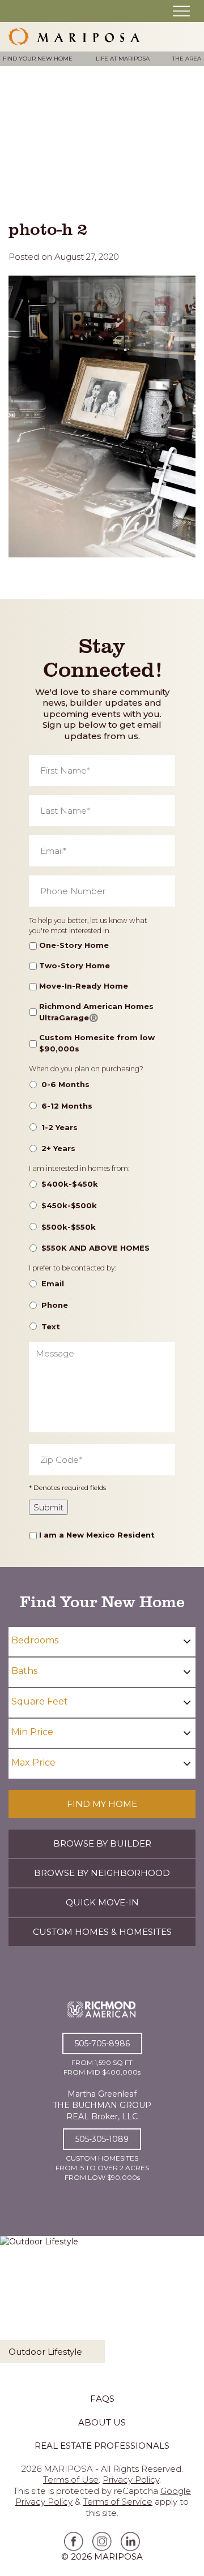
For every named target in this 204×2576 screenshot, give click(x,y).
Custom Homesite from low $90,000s (97, 1043)
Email (53, 1283)
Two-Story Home (75, 965)
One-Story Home (74, 945)
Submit (48, 1507)
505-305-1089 (102, 2139)
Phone (55, 1305)
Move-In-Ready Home (84, 986)
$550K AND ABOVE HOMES (95, 1248)
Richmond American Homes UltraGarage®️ (96, 1012)
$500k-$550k (69, 1227)
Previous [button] (14, 2308)
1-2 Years (59, 1127)
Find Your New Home (38, 59)
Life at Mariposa (123, 59)
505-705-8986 (102, 2043)
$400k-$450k (70, 1184)
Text (51, 1326)
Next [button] (190, 2308)
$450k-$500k (69, 1205)
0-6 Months (65, 1084)
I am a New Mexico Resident (97, 1535)
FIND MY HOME (102, 1804)
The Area (187, 59)
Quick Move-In (102, 1902)
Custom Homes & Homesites (102, 1932)
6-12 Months (67, 1106)
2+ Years (58, 1148)
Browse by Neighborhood (102, 1873)
